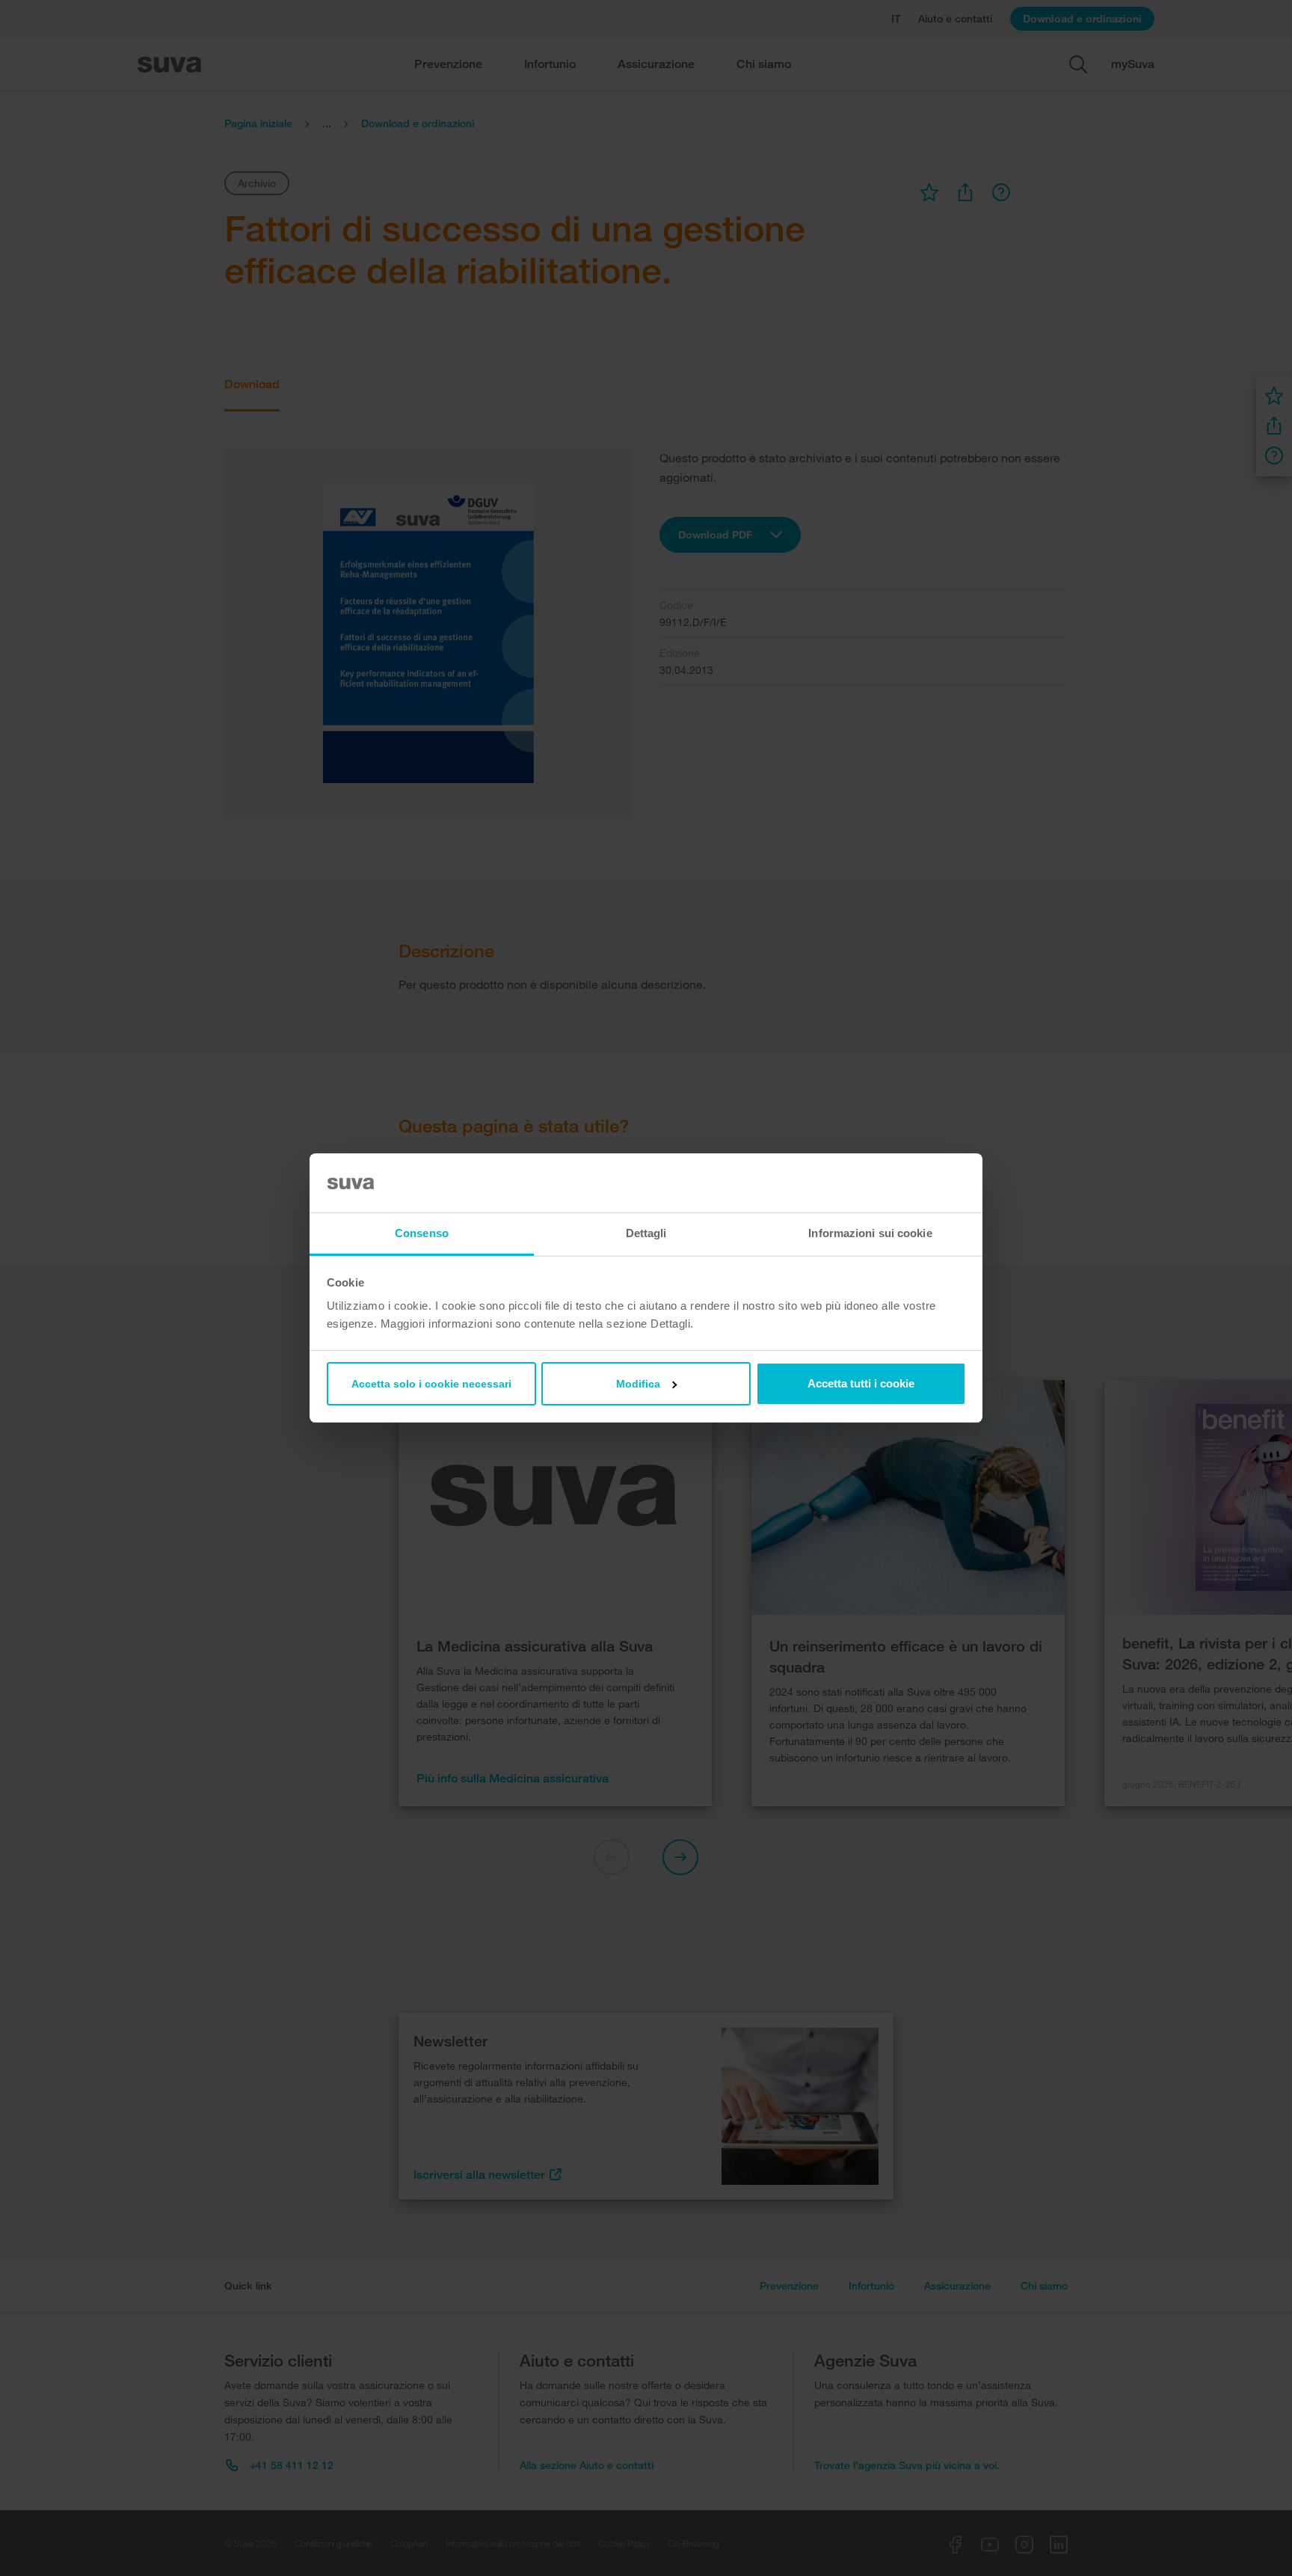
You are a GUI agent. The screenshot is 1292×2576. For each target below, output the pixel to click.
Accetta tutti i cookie (861, 1383)
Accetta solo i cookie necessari (431, 1384)
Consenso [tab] (422, 1233)
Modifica (638, 1384)
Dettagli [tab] (646, 1233)
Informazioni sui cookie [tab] (870, 1233)
